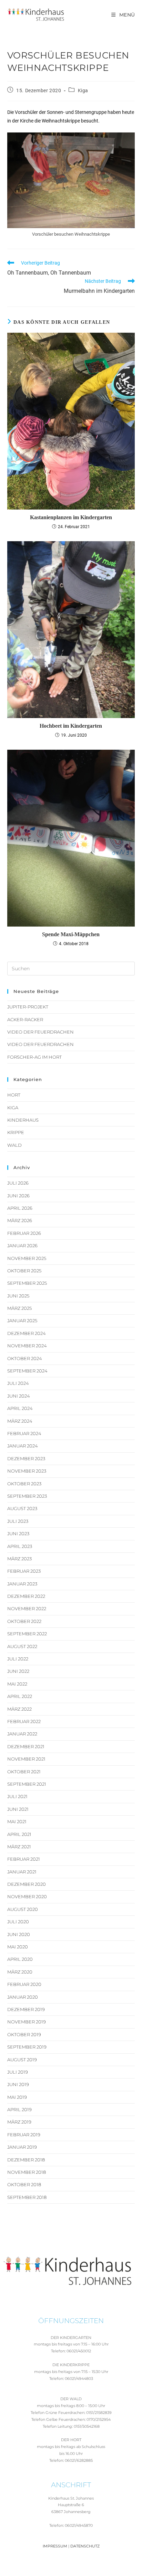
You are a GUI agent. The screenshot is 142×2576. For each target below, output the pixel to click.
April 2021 (19, 1834)
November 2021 (26, 1759)
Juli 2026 (18, 1183)
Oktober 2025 (24, 1271)
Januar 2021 (22, 1872)
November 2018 (27, 2172)
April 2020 (20, 1959)
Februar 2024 (24, 1433)
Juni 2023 (18, 1533)
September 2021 (27, 1784)
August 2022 (22, 1646)
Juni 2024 (19, 1396)
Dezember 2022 (26, 1596)
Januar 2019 (22, 2147)
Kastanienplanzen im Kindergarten (71, 517)
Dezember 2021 (26, 1746)
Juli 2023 (18, 1521)
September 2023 (27, 1496)
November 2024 (27, 1346)
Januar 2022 (22, 1734)
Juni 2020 (19, 1934)
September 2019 (27, 2047)
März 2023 (19, 1559)
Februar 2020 (24, 1984)
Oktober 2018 (24, 2184)
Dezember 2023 (26, 1458)
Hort (14, 1095)
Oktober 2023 (24, 1484)
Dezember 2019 (26, 2009)
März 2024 (20, 1421)
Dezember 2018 (26, 2160)
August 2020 (23, 1909)
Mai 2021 (17, 1821)
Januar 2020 (23, 1997)
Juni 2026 (18, 1196)
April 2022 (20, 1696)
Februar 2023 (24, 1571)
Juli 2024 (18, 1383)
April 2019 (19, 2109)
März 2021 (19, 1847)
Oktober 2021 (24, 1772)
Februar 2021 (24, 1859)
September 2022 (27, 1634)
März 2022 (19, 1709)
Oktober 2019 (24, 2034)
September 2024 (27, 1371)
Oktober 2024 (25, 1358)
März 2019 (19, 2122)
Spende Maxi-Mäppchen (71, 934)
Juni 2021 (18, 1809)
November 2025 (27, 1258)
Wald (14, 1145)
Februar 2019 (24, 2135)
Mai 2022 (17, 1684)
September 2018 (27, 2197)
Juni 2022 (18, 1671)
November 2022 (27, 1608)
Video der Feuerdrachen (40, 1032)
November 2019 (27, 2022)
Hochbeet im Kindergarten (71, 726)
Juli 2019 (18, 2072)
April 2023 (20, 1546)
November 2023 (27, 1471)
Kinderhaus (23, 1120)
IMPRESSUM (55, 2546)
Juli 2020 (18, 1922)
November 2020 (27, 1896)
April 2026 (20, 1208)
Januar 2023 (22, 1584)
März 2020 (20, 1972)
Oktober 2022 (24, 1621)
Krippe (16, 1132)
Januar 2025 (22, 1321)
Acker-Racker (25, 1019)
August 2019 (22, 2060)
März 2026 (20, 1220)
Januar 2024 (23, 1446)
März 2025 (19, 1308)
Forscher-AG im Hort (34, 1057)
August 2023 (22, 1508)
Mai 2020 (18, 1947)
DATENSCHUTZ (85, 2546)
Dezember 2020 (27, 1884)
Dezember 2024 (27, 1333)
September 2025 (27, 1283)
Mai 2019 (17, 2097)
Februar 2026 (24, 1233)
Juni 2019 (18, 2084)
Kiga (83, 90)
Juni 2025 (18, 1296)
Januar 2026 (22, 1246)
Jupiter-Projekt (28, 1007)
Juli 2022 (18, 1659)
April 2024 (20, 1408)
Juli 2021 (17, 1796)
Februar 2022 (24, 1721)
